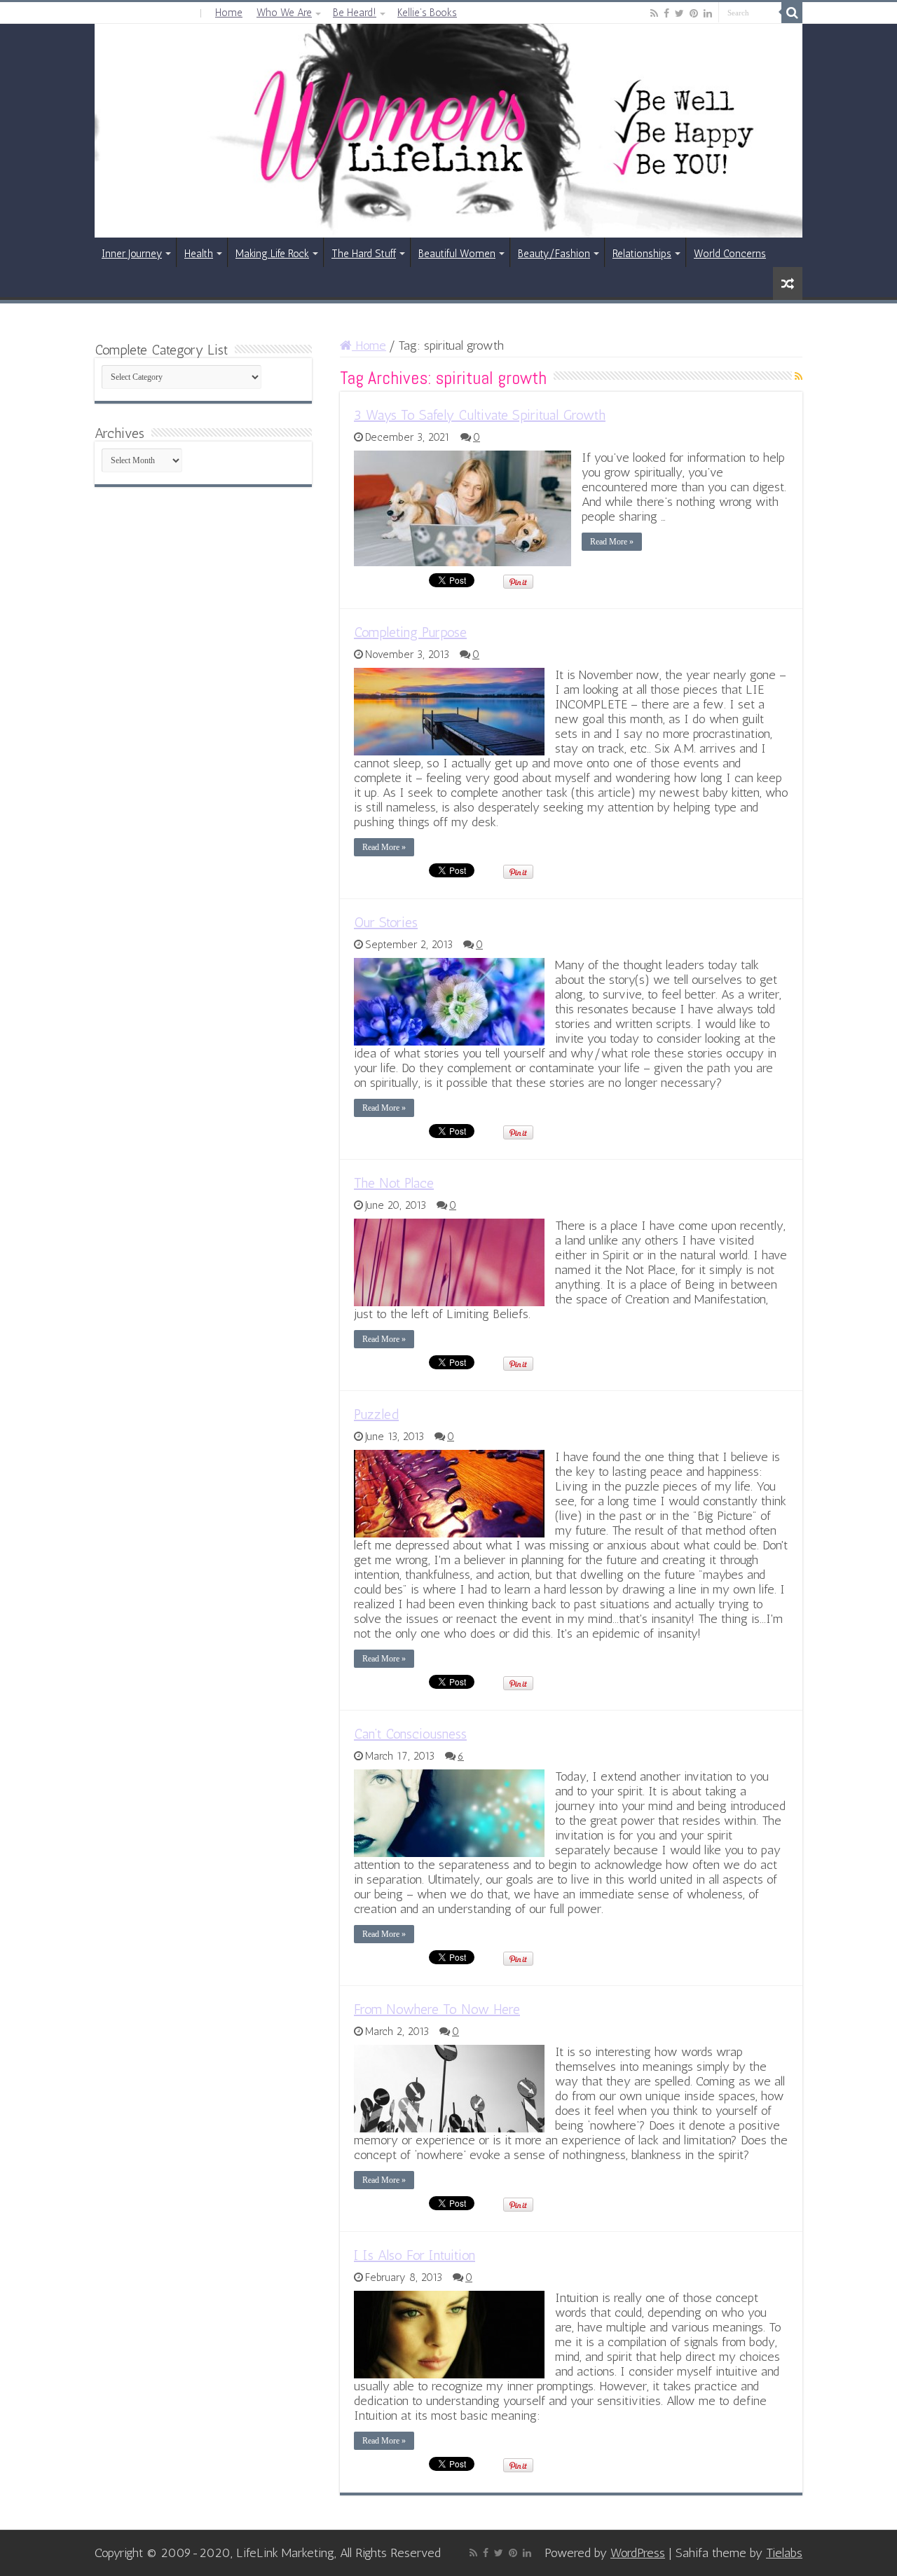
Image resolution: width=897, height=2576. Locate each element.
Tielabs (784, 2553)
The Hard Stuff (364, 254)
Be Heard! (355, 13)
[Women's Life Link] (448, 131)
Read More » (612, 542)
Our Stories (386, 922)
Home (229, 13)
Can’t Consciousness (410, 1734)
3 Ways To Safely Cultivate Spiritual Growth (480, 415)
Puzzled (376, 1414)
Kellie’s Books (427, 13)
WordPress (638, 2553)
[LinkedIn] (708, 13)
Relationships (642, 254)
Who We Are (284, 13)
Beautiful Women (457, 254)
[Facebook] (666, 13)
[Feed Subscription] (799, 377)
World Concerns (730, 254)
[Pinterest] (694, 13)
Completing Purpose (410, 632)
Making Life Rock (272, 254)
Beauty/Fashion (554, 254)
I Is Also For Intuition (415, 2255)
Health (199, 254)
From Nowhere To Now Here (437, 2009)
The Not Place (394, 1183)
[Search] (792, 13)
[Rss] (654, 13)
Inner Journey (132, 254)
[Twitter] (679, 13)
